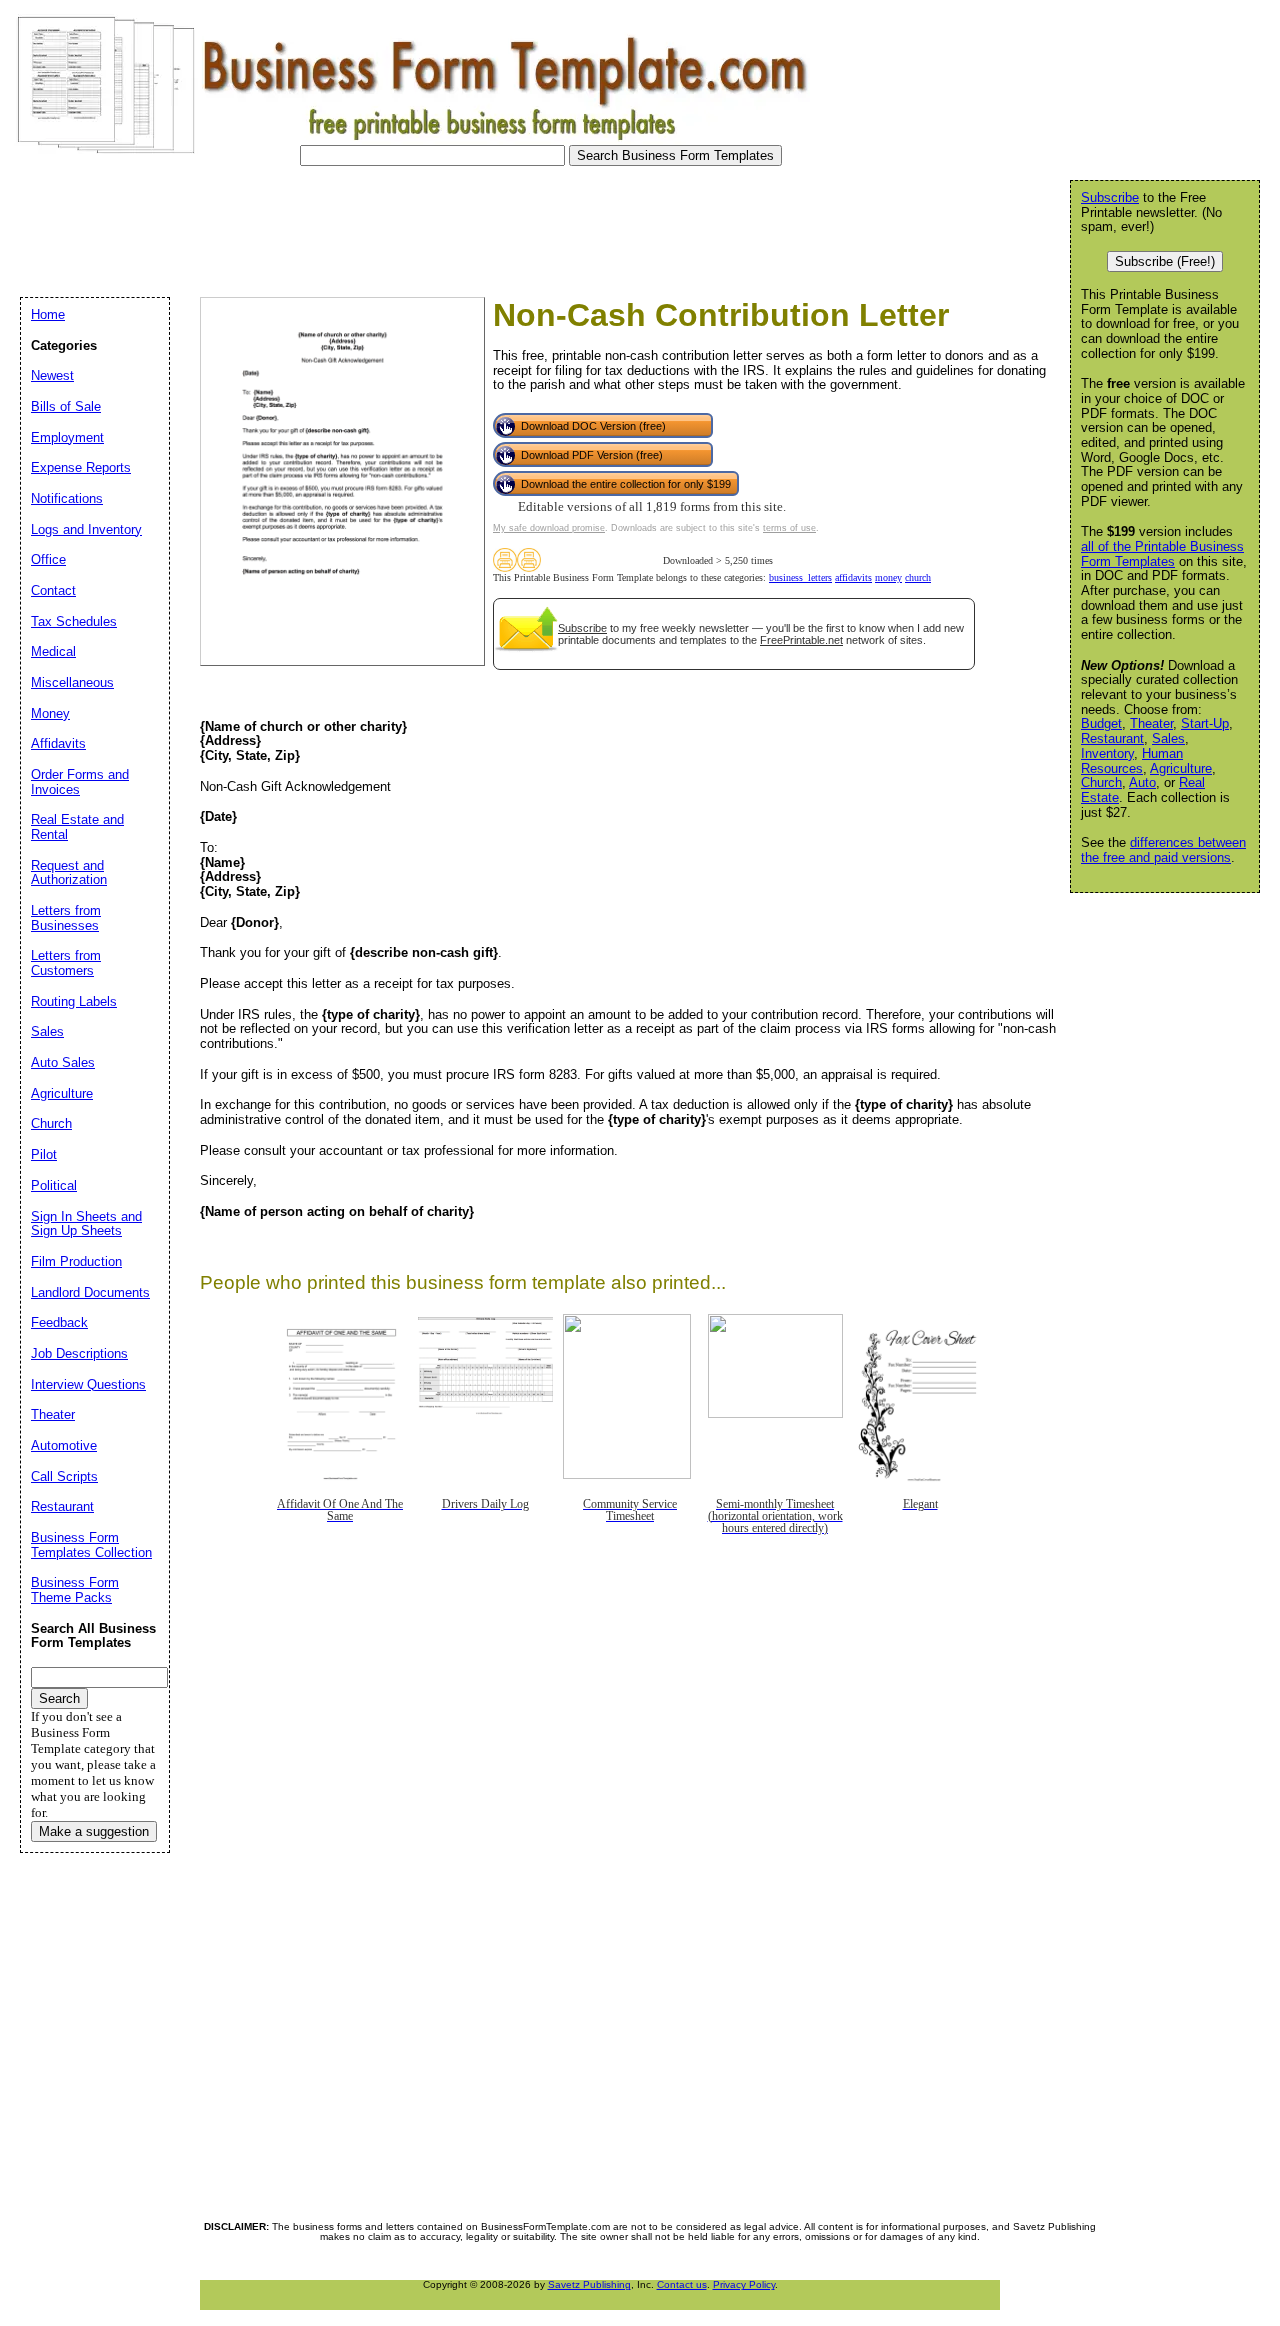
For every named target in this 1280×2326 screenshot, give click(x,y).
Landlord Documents (90, 1292)
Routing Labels (74, 1001)
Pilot (44, 1154)
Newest (52, 375)
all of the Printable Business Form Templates (1162, 554)
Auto (1142, 782)
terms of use (789, 528)
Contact (53, 590)
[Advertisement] (374, 226)
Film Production (76, 1261)
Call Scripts (64, 1476)
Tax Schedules (74, 621)
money (888, 577)
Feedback (59, 1322)
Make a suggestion (94, 1831)
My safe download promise (549, 528)
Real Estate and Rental (77, 827)
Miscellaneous (72, 682)
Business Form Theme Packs (75, 1590)
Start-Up (1205, 723)
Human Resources (1132, 761)
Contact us (682, 2284)
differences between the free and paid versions (1163, 850)
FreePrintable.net (801, 640)
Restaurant (1112, 738)
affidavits (853, 577)
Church (1101, 782)
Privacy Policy (744, 2284)
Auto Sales (63, 1062)
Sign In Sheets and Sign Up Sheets (86, 1224)
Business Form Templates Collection (91, 1545)
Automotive (64, 1445)
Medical (53, 651)
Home (48, 314)
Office (48, 559)
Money (50, 713)
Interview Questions (88, 1384)
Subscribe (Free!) (1165, 261)
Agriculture (1181, 768)
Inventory (1107, 753)
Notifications (67, 498)
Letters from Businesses (66, 918)
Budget (1101, 723)
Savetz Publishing (589, 2284)
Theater (1151, 723)
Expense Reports (81, 467)
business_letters (800, 577)
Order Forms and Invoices (80, 782)
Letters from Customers (66, 963)
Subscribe (582, 628)
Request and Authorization (69, 873)
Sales (1168, 738)
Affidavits (58, 743)
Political (54, 1185)
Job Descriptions (79, 1353)
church (918, 577)
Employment (67, 437)
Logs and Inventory (86, 529)
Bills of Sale (66, 406)
